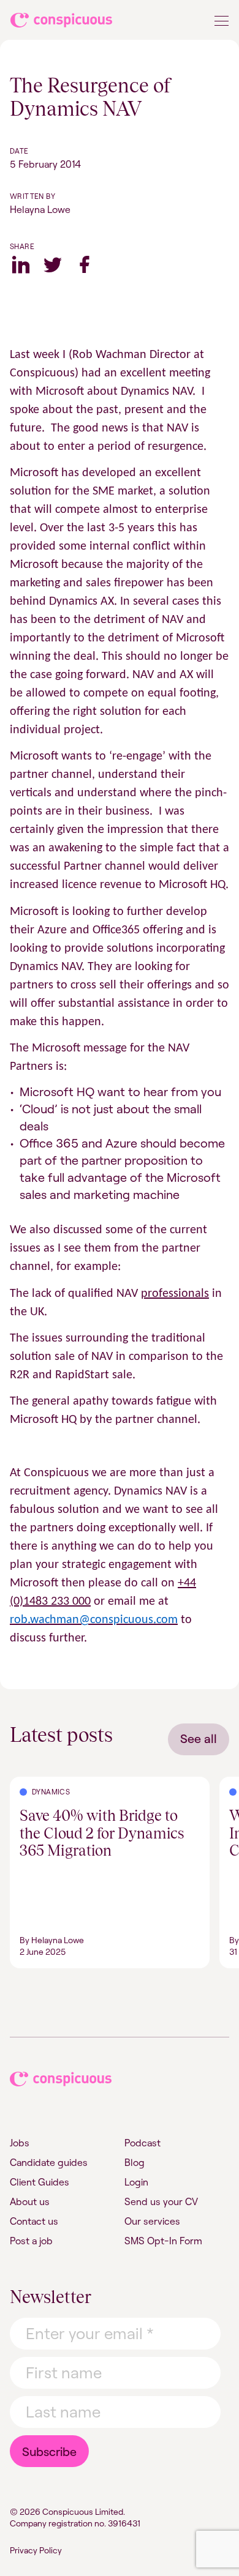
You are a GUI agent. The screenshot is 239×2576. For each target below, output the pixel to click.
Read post (32, 1784)
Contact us (34, 2221)
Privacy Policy (36, 2550)
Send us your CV (161, 2201)
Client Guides (40, 2182)
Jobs (20, 2143)
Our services (152, 2221)
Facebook (85, 264)
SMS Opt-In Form (163, 2241)
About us (30, 2201)
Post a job (31, 2241)
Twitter (53, 264)
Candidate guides (49, 2162)
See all (199, 1738)
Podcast (142, 2143)
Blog (135, 2162)
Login (136, 2182)
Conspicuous (62, 23)
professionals (175, 1294)
